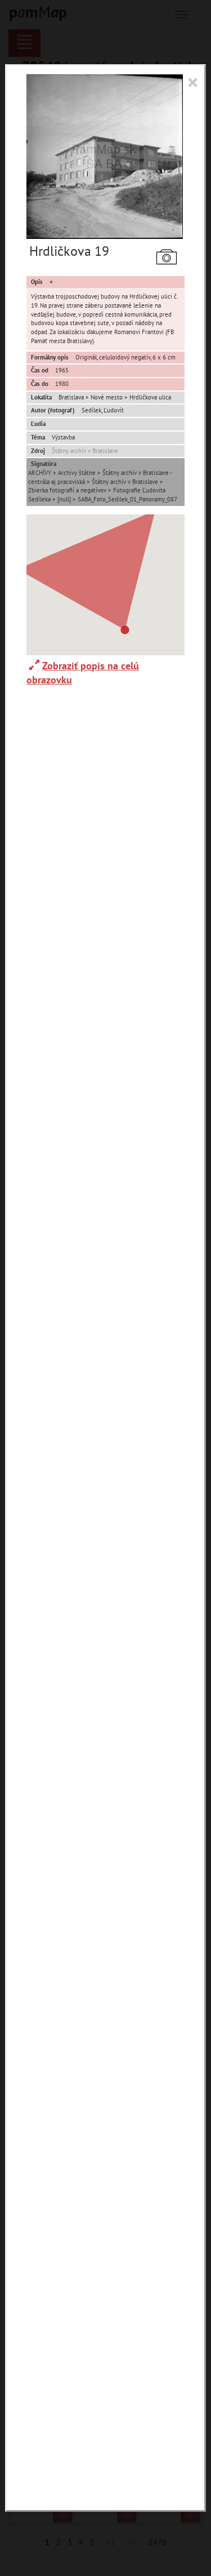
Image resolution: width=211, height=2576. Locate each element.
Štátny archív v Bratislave (85, 451)
